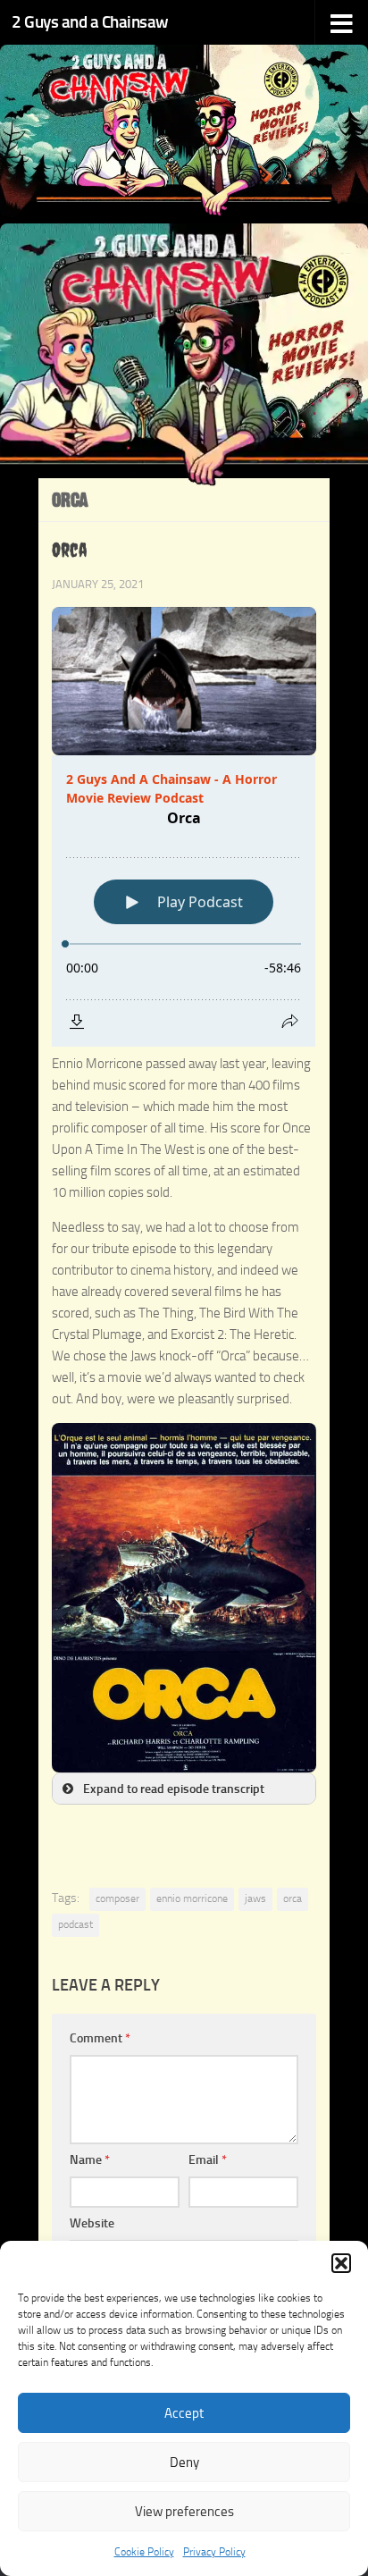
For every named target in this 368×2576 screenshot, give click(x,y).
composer (117, 1898)
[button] (341, 2263)
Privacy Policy (214, 2552)
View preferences (184, 2512)
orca (293, 1898)
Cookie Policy (144, 2552)
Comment (100, 2038)
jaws (255, 1898)
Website (92, 2223)
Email (208, 2160)
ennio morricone (192, 1898)
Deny (184, 2462)
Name (90, 2160)
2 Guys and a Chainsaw (90, 22)
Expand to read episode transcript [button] (174, 1789)
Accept (184, 2413)
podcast (75, 1924)
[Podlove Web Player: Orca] (184, 901)
